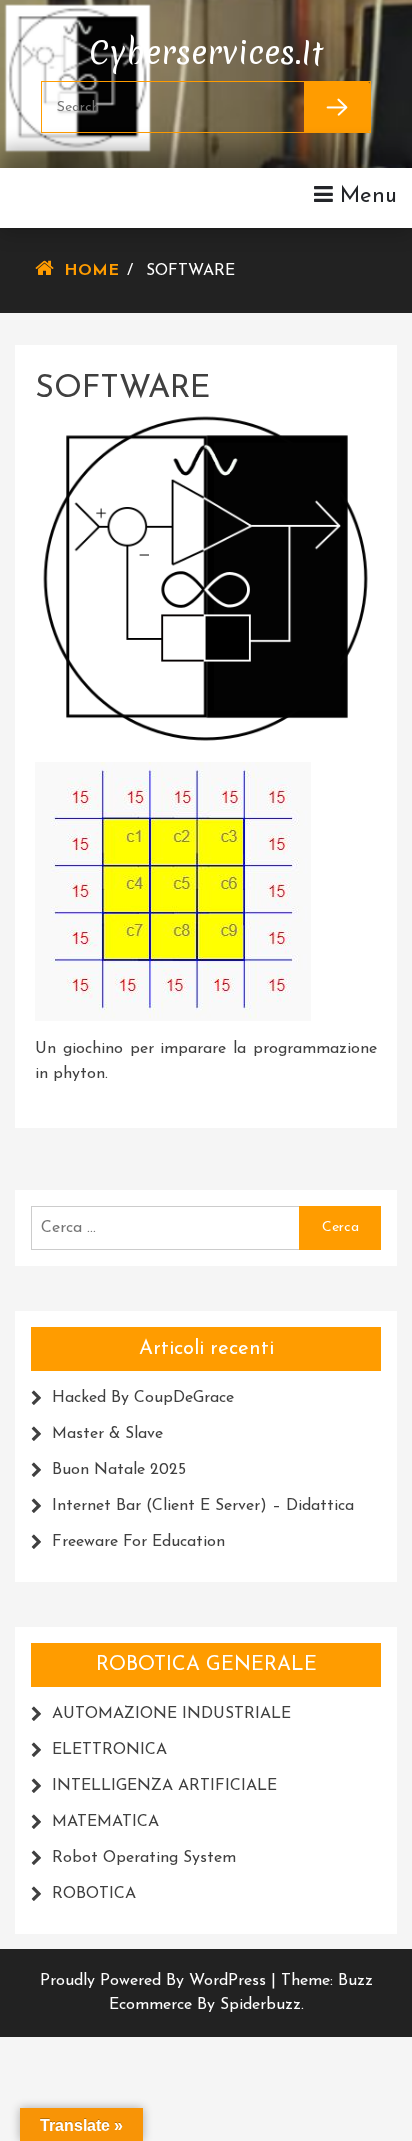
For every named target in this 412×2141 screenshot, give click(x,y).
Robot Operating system (144, 1858)
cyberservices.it (206, 48)
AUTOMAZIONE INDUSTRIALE (171, 1714)
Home (91, 271)
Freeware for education (138, 1542)
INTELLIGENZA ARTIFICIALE (164, 1786)
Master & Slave (107, 1434)
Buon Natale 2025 (119, 1470)
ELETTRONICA (109, 1750)
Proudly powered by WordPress (155, 1981)
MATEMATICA (105, 1822)
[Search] (337, 107)
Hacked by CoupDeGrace (143, 1398)
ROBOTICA (94, 1894)
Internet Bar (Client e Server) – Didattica (203, 1506)
